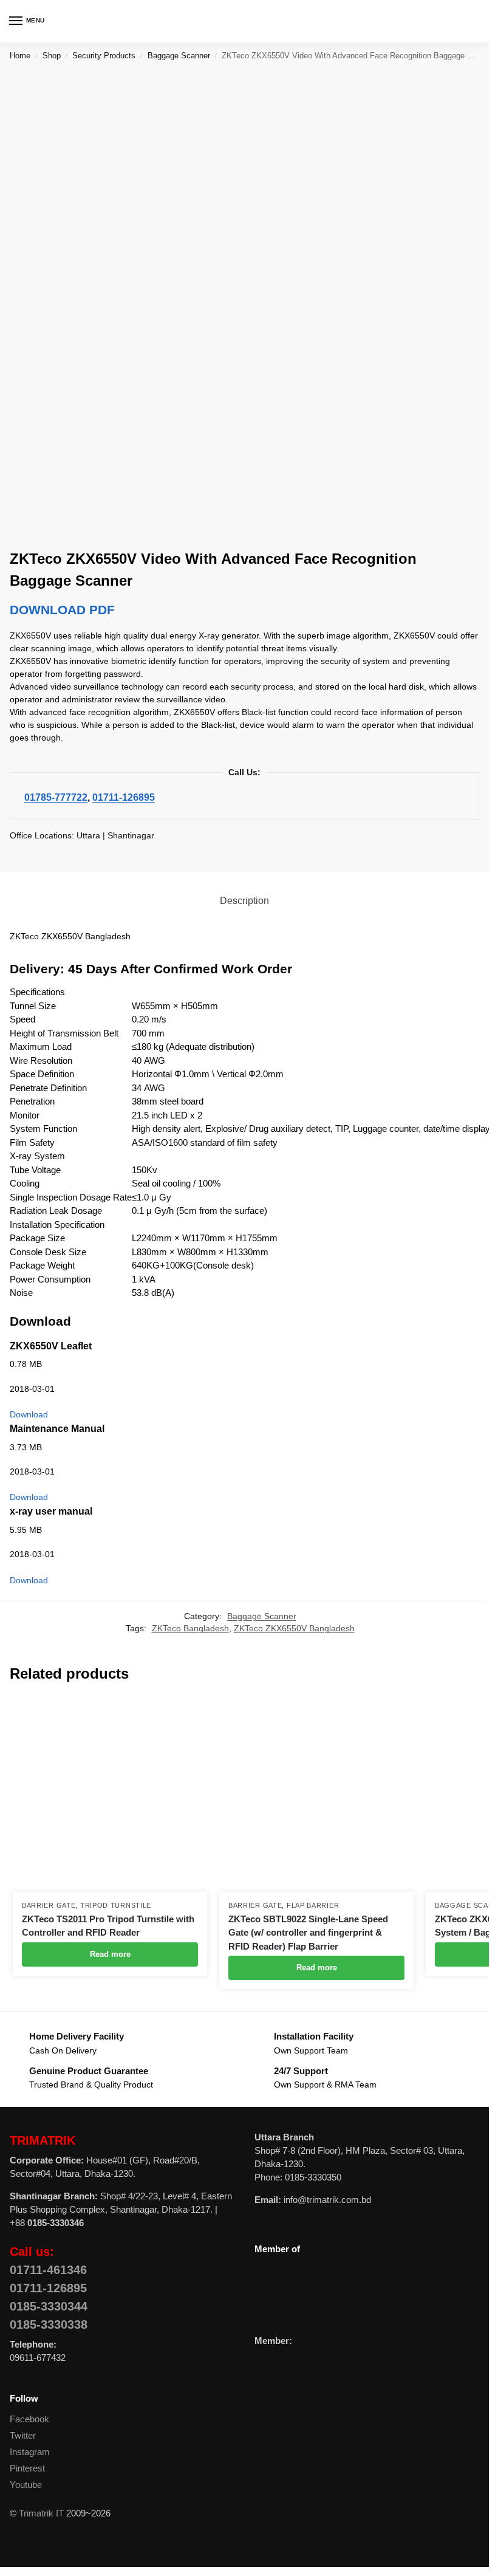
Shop (52, 56)
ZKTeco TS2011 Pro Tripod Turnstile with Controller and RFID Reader (108, 1926)
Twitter (23, 2436)
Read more (110, 1954)
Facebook (29, 2419)
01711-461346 (48, 2270)
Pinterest (27, 2468)
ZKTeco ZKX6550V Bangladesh (294, 1629)
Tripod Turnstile (116, 1905)
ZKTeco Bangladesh (190, 1629)
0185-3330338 (49, 2324)
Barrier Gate (49, 1905)
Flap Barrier (313, 1905)
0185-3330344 (49, 2306)
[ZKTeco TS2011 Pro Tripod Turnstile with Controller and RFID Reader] (110, 1795)
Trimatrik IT (41, 2513)
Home (20, 56)
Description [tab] (244, 901)
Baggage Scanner (179, 56)
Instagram (30, 2452)
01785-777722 (56, 797)
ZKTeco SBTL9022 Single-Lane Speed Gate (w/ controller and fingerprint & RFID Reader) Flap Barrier (308, 1933)
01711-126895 (124, 797)
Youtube (26, 2485)
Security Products (104, 56)
